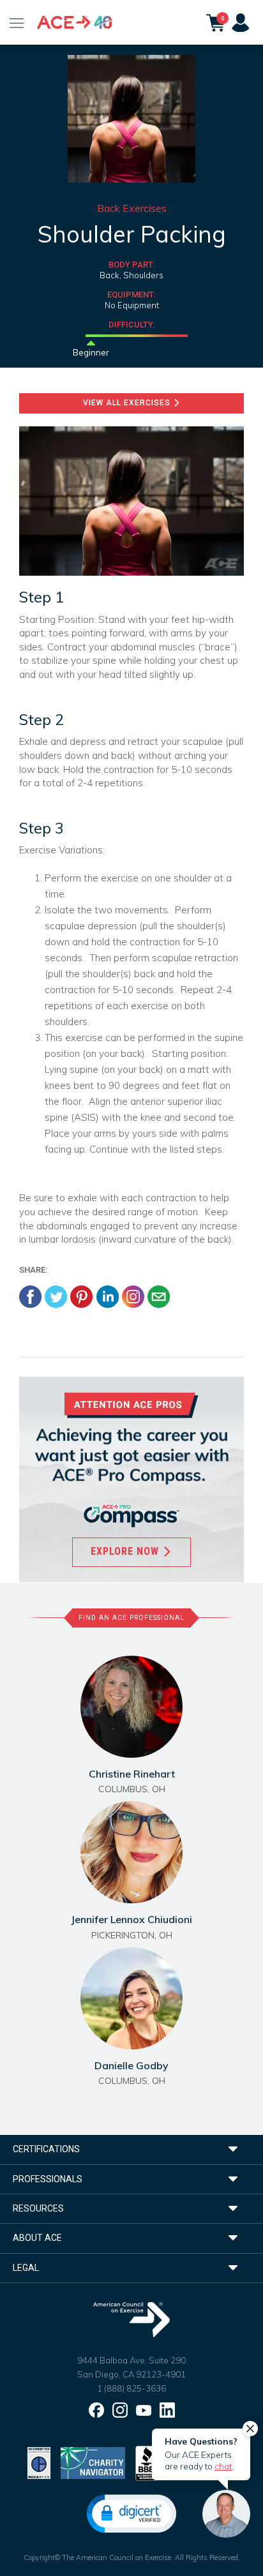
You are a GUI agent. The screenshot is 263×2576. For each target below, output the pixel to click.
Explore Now (126, 1551)
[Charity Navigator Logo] (93, 2462)
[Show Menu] (17, 22)
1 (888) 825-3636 (131, 2388)
